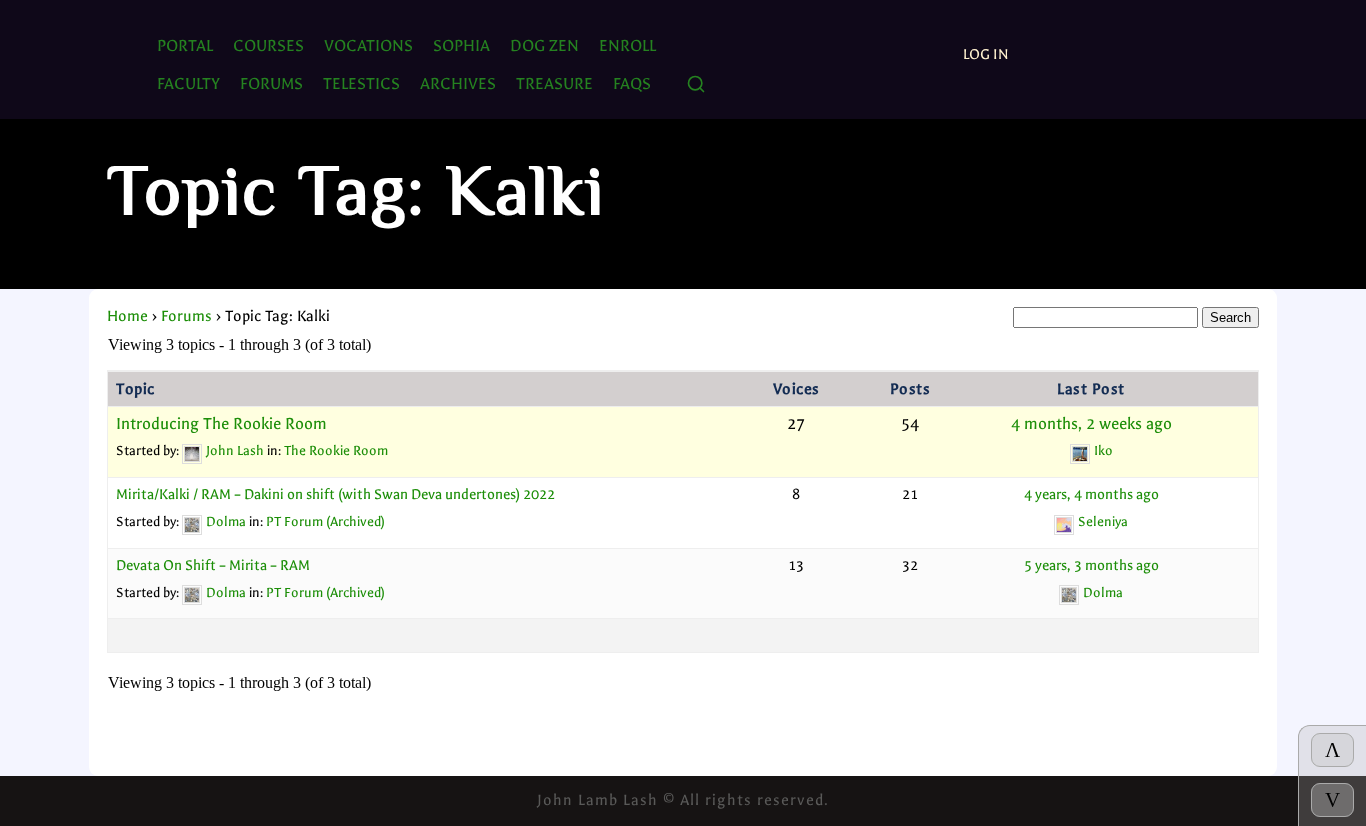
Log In (986, 54)
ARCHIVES (458, 83)
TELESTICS (361, 83)
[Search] (696, 85)
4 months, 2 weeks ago (1091, 424)
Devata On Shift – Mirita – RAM (213, 565)
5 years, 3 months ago (1091, 565)
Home (127, 316)
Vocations (368, 45)
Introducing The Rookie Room (221, 424)
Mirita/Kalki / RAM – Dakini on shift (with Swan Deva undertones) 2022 (335, 494)
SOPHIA (461, 45)
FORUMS (271, 83)
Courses (268, 45)
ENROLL (627, 45)
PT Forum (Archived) (325, 521)
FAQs (632, 83)
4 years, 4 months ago (1091, 494)
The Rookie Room (336, 450)
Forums (186, 316)
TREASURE (554, 83)
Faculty (188, 83)
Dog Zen (544, 45)
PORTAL (185, 45)
